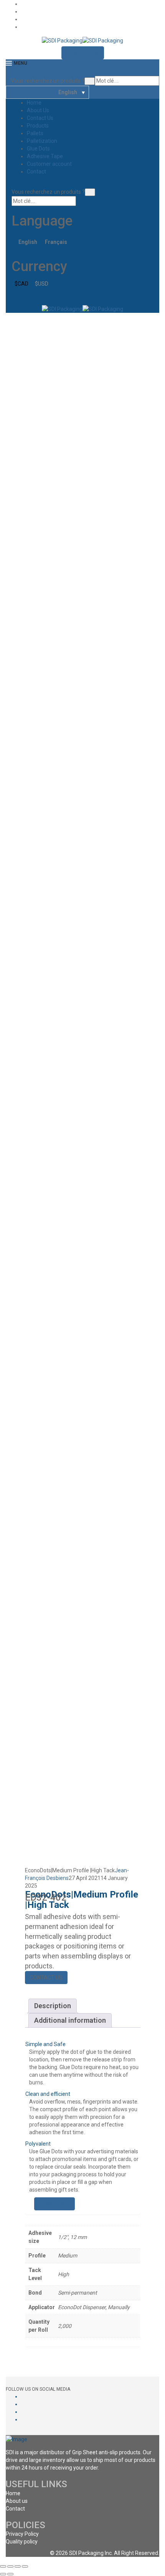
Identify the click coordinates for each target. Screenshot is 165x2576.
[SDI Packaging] (62, 40)
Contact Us (40, 118)
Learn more (57, 2204)
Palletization (42, 141)
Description (53, 2006)
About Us (38, 110)
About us (17, 2501)
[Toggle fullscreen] (18, 2566)
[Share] (10, 2566)
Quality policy (22, 2542)
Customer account (49, 164)
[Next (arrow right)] (10, 2574)
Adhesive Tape (45, 156)
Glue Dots (38, 149)
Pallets (35, 133)
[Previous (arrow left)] (3, 2574)
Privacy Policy (22, 2534)
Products (38, 126)
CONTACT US (83, 53)
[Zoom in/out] (25, 2566)
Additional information (70, 2020)
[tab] (53, 2006)
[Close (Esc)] (3, 2566)
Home (34, 103)
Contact (36, 172)
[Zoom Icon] (133, 321)
